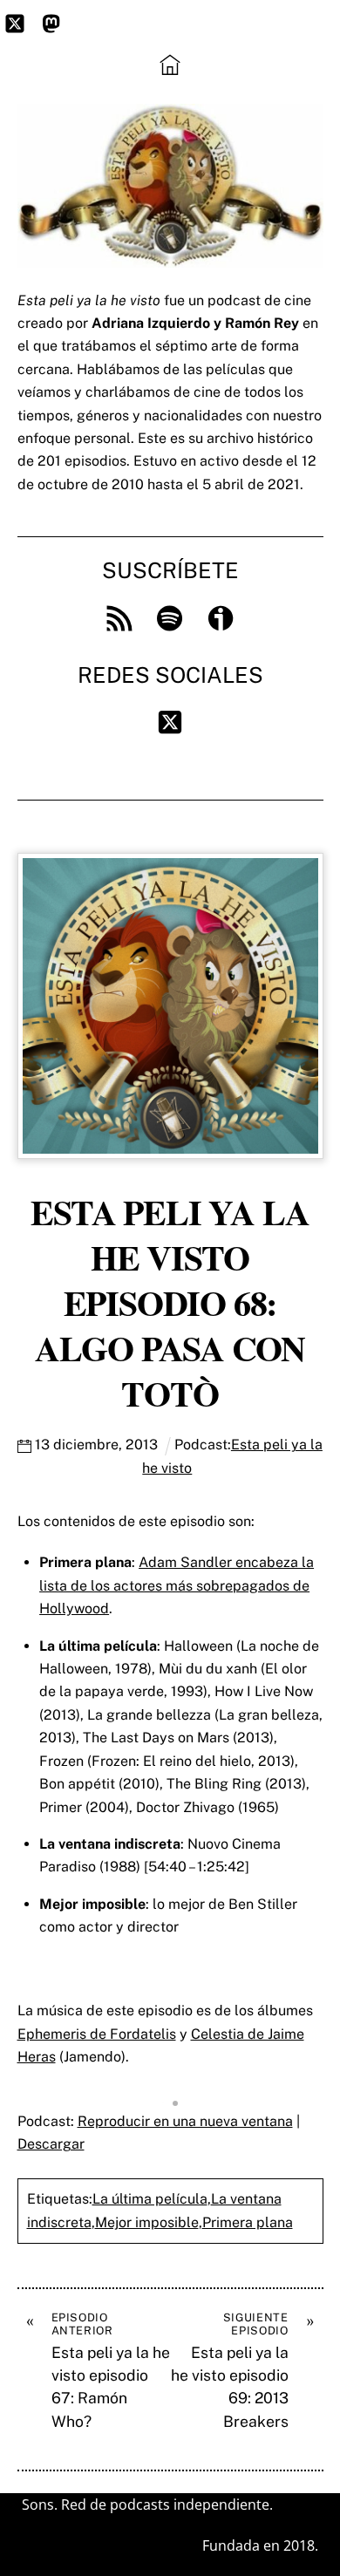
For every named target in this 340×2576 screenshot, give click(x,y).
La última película (150, 2199)
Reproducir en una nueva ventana (185, 2121)
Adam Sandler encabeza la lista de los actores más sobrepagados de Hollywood (177, 1585)
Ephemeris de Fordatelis (97, 2034)
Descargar (51, 2144)
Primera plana (248, 2222)
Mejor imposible (147, 2222)
